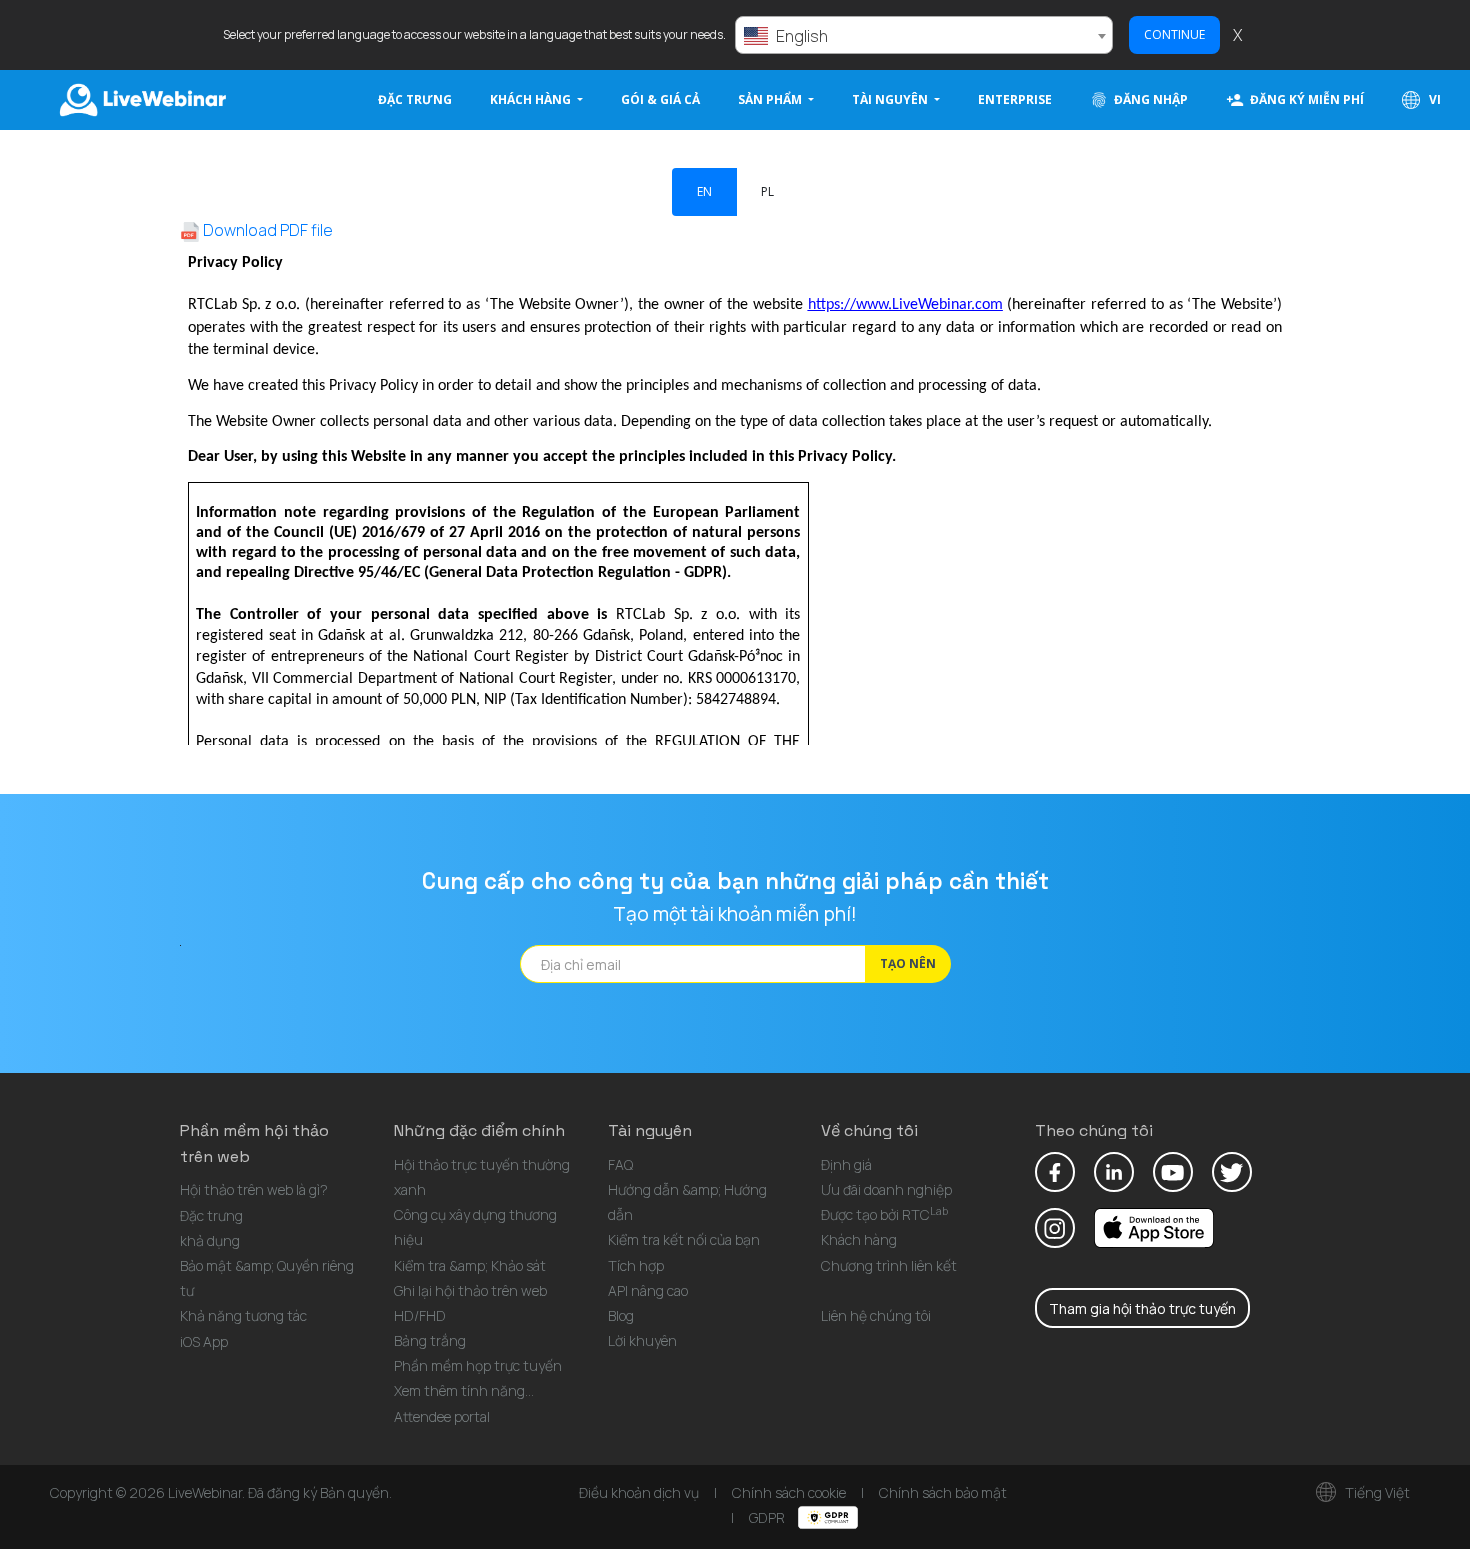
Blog (621, 1315)
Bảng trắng (430, 1340)
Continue (1174, 34)
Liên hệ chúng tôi (876, 1315)
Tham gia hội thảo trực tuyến (1142, 1308)
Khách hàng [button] (532, 99)
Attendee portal (442, 1416)
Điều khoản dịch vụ (639, 1492)
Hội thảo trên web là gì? (254, 1189)
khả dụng (210, 1240)
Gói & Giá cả (660, 99)
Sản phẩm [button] (771, 99)
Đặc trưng (415, 99)
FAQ (620, 1164)
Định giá (846, 1164)
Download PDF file (266, 230)
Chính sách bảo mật (943, 1492)
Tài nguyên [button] (891, 99)
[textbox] (924, 36)
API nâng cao (648, 1290)
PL (767, 191)
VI (1433, 99)
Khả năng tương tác (243, 1315)
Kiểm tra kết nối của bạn (684, 1239)
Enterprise (1015, 99)
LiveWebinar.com (141, 100)
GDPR (768, 1517)
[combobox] (924, 35)
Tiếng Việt (1376, 1492)
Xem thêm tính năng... (464, 1390)
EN (704, 191)
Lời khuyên (642, 1340)
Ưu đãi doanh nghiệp (886, 1189)
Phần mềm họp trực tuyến (478, 1365)
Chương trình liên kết (889, 1265)
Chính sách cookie (789, 1492)
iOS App (204, 1341)
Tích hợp (636, 1265)
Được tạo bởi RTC (884, 1214)
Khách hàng (859, 1239)
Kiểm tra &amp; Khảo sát (470, 1265)
